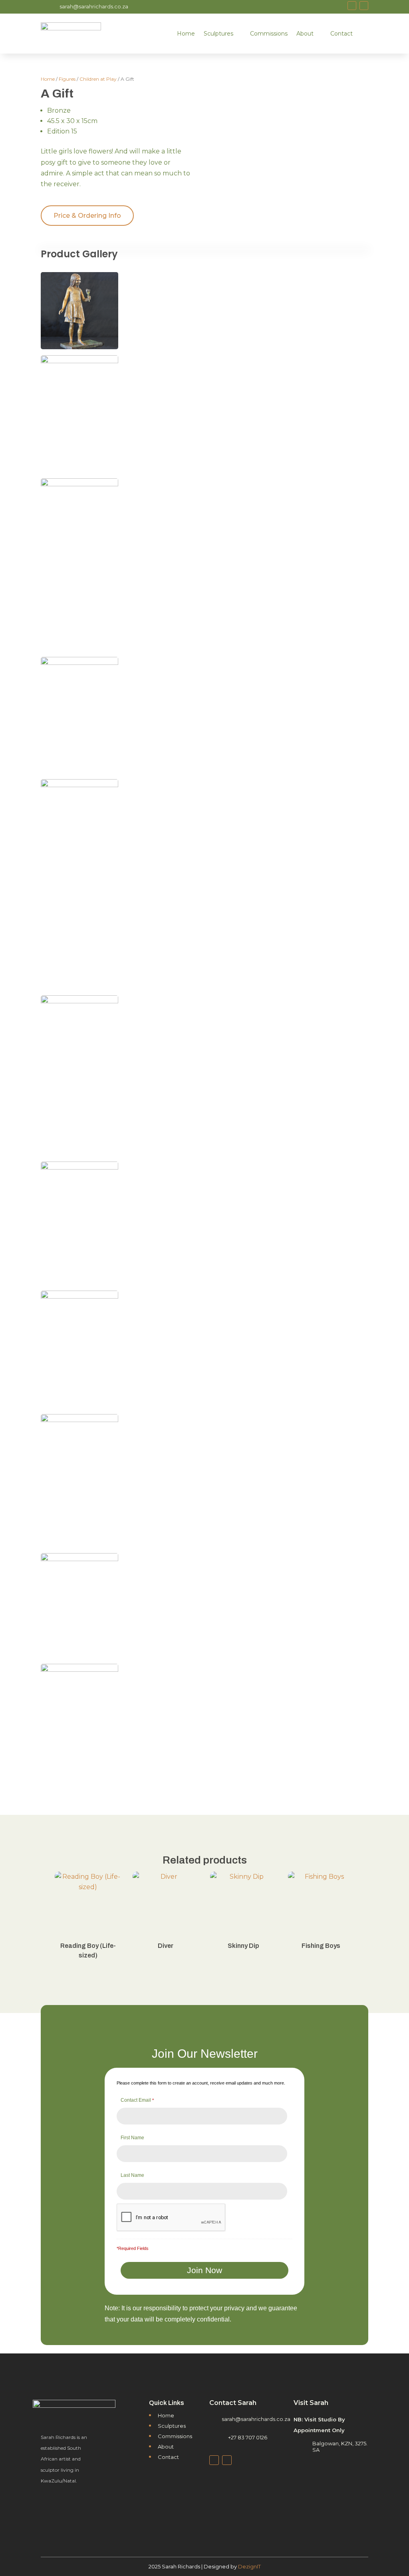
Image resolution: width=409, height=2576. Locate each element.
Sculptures (218, 34)
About (305, 34)
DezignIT (249, 2566)
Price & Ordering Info (87, 216)
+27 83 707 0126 (248, 2437)
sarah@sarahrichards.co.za (94, 6)
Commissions (269, 34)
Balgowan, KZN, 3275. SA (340, 2446)
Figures (67, 79)
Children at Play (98, 79)
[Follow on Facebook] (352, 6)
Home (186, 34)
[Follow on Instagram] (364, 6)
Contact (341, 34)
